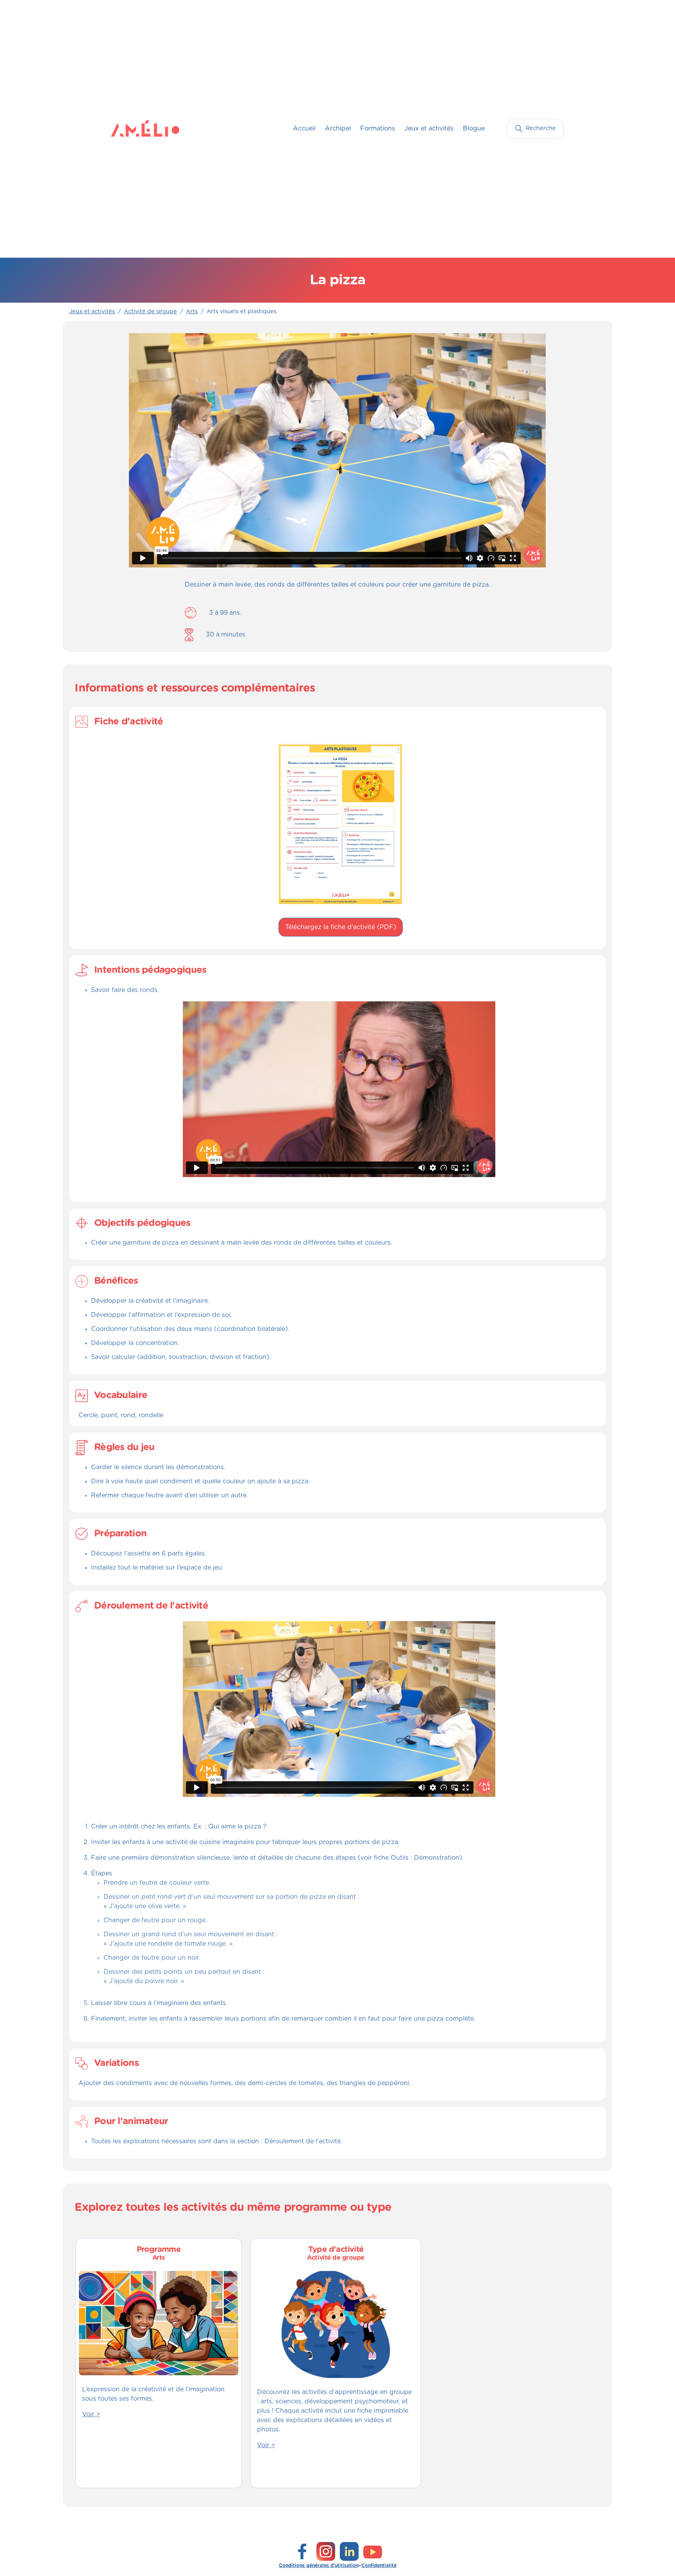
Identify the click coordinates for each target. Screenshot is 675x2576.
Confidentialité (379, 2565)
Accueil (304, 128)
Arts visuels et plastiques (242, 312)
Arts (192, 312)
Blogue (474, 128)
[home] (127, 128)
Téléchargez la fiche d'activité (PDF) (341, 927)
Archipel (338, 128)
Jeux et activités (429, 128)
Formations (378, 128)
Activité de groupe (150, 312)
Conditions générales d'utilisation (319, 2565)
